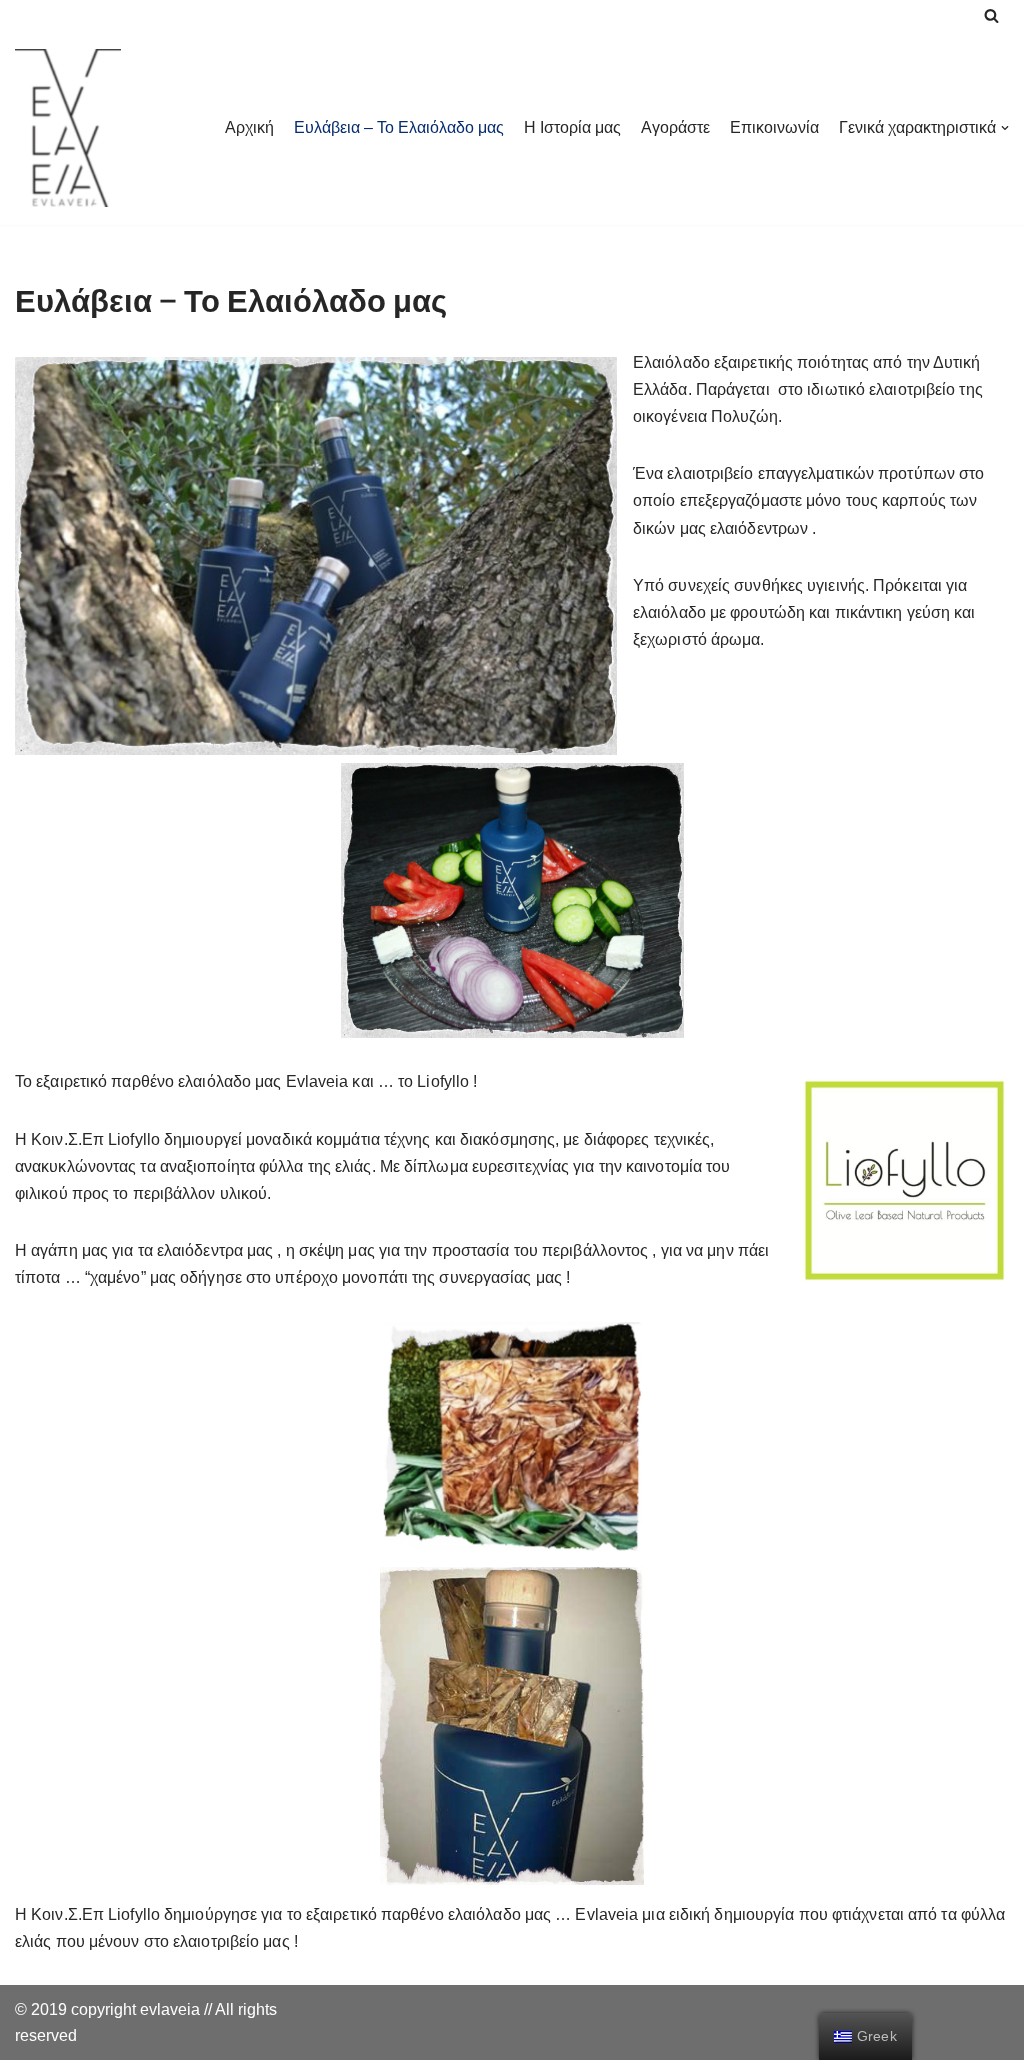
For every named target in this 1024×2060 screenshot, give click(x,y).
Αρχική (249, 127)
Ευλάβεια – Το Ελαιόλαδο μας (399, 127)
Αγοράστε (675, 127)
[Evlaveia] (68, 128)
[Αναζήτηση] (991, 15)
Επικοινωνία (774, 127)
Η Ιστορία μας (572, 127)
